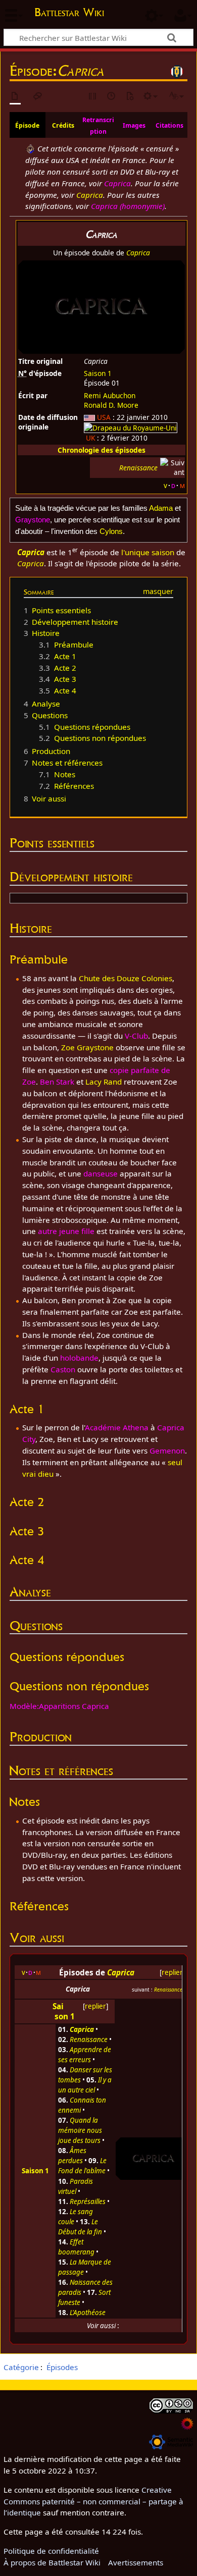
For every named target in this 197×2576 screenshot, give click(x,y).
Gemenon (167, 1451)
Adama (161, 508)
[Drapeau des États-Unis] (89, 417)
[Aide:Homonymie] (30, 148)
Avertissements (136, 2562)
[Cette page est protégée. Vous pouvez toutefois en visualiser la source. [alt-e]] (93, 97)
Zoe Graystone (87, 1047)
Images (134, 125)
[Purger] (130, 97)
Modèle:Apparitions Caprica (59, 1706)
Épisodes (62, 2367)
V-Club (136, 1036)
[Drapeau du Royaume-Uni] (131, 427)
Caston (63, 1369)
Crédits (63, 125)
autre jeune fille (66, 1231)
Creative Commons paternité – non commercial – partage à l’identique (93, 2501)
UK (90, 438)
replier (172, 1972)
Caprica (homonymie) (128, 206)
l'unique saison (148, 552)
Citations (169, 125)
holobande (79, 1358)
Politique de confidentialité (51, 2551)
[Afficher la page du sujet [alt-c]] (15, 97)
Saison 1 (98, 373)
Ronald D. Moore (111, 405)
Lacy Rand (104, 1082)
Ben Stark (57, 1082)
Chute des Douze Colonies (126, 978)
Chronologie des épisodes (102, 450)
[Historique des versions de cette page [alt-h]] (112, 97)
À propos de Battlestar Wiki (52, 2562)
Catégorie (21, 2367)
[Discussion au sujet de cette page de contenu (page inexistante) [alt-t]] (38, 97)
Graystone (33, 520)
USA (104, 417)
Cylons (111, 531)
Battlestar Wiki (69, 13)
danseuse (101, 1173)
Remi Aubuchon (110, 395)
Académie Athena (117, 1427)
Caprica (117, 183)
